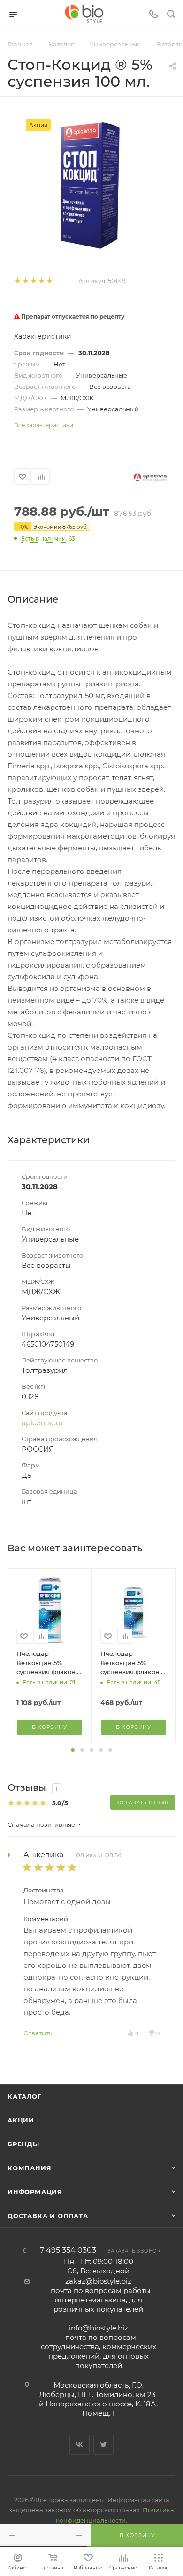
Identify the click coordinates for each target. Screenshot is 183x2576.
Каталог (25, 2096)
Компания (29, 2168)
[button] (73, 1750)
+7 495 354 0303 (66, 2250)
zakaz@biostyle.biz (98, 2281)
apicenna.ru (42, 1423)
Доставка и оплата (48, 2216)
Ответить (38, 2033)
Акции (21, 2120)
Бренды (23, 2144)
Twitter (103, 2445)
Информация (35, 2192)
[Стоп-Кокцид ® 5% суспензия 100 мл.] (92, 186)
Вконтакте (80, 2445)
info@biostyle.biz (99, 2328)
